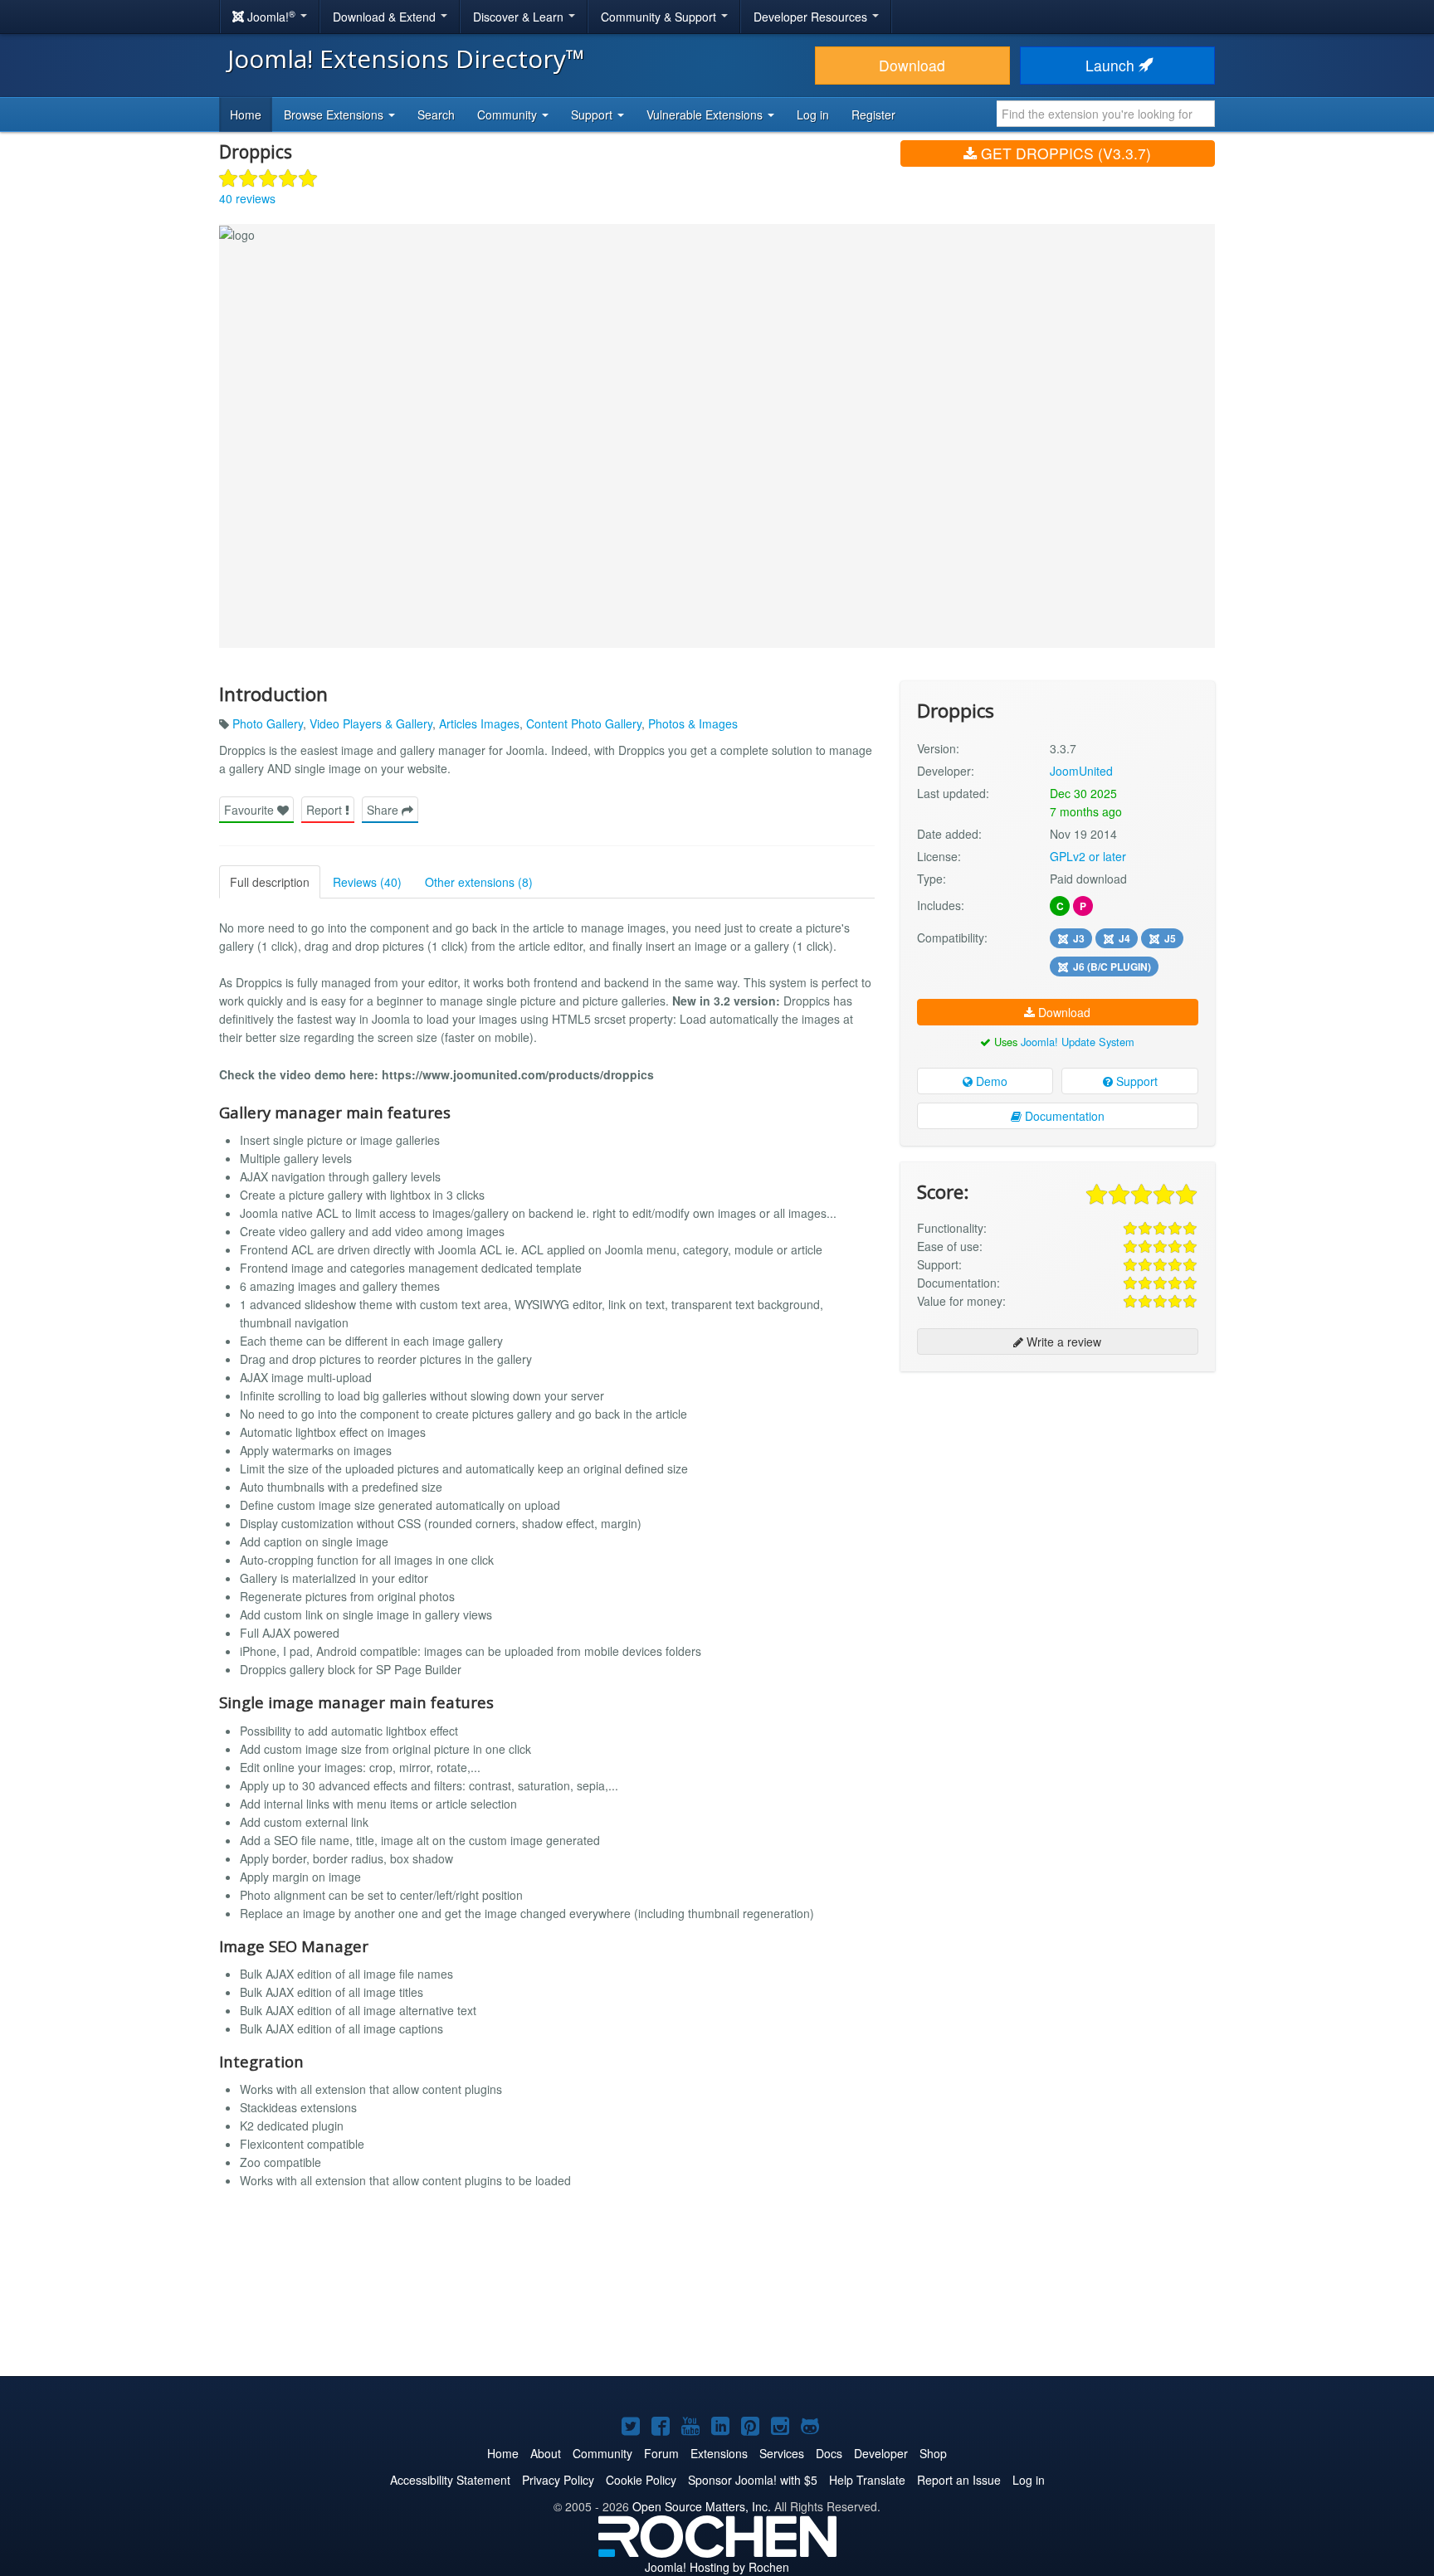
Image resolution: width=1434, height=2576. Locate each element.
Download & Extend (386, 17)
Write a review (1062, 1342)
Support (1135, 1081)
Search (436, 114)
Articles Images (479, 723)
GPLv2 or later (1088, 856)
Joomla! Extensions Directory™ (406, 58)
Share (384, 810)
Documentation (1063, 1116)
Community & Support (660, 17)
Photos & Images (693, 723)
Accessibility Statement (450, 2480)
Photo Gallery (268, 723)
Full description (270, 882)
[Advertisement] (1058, 1492)
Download (912, 65)
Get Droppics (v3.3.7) (1064, 153)
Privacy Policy (558, 2480)
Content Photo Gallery (584, 723)
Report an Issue (959, 2480)
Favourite (251, 810)
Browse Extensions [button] (335, 114)
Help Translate (867, 2480)
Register (873, 114)
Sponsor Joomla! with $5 (753, 2480)
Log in (813, 114)
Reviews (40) (367, 882)
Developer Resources (812, 17)
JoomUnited (1081, 771)
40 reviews (247, 198)
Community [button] (509, 114)
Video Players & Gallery (371, 723)
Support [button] (593, 114)
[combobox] (1106, 114)
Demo (990, 1081)
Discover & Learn (520, 17)
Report (326, 810)
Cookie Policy (641, 2480)
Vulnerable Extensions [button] (706, 114)
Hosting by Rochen (717, 2567)
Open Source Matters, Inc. (702, 2506)
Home (246, 114)
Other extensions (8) (479, 882)
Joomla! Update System (1078, 1042)
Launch (1112, 65)
